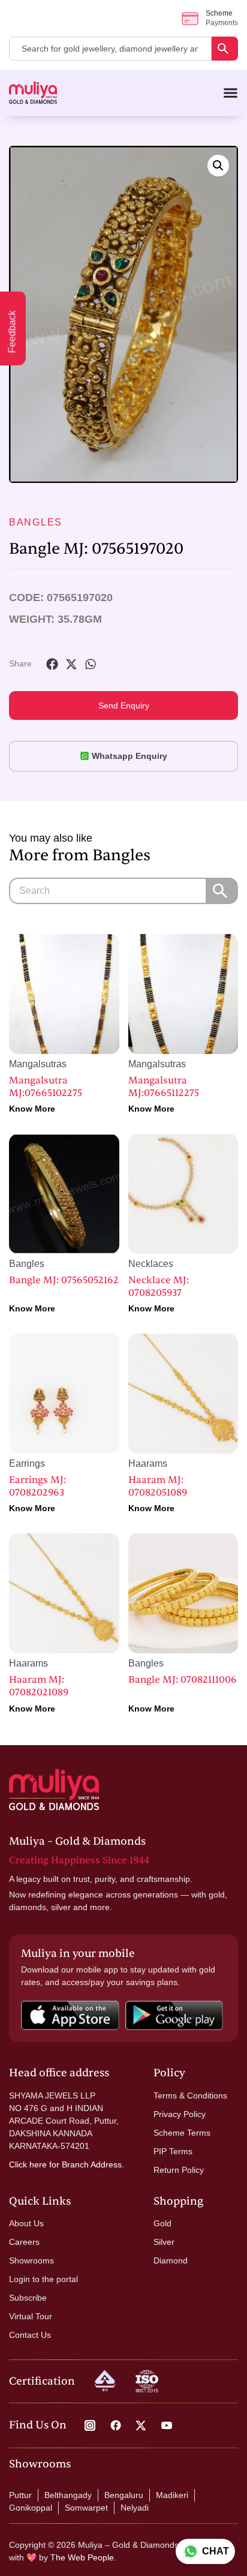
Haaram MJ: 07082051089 (158, 1486)
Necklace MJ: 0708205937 (159, 1287)
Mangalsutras (38, 1064)
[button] (218, 166)
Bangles (36, 522)
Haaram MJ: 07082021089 (39, 1686)
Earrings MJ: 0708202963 (37, 1486)
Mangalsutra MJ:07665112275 (164, 1087)
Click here (28, 2164)
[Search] (225, 49)
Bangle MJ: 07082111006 (183, 1680)
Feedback (12, 332)
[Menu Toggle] (231, 93)
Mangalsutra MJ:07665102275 (46, 1087)
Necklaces (151, 1264)
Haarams (148, 1463)
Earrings (27, 1463)
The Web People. (83, 2557)
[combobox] (110, 49)
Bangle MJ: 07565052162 (64, 1280)
